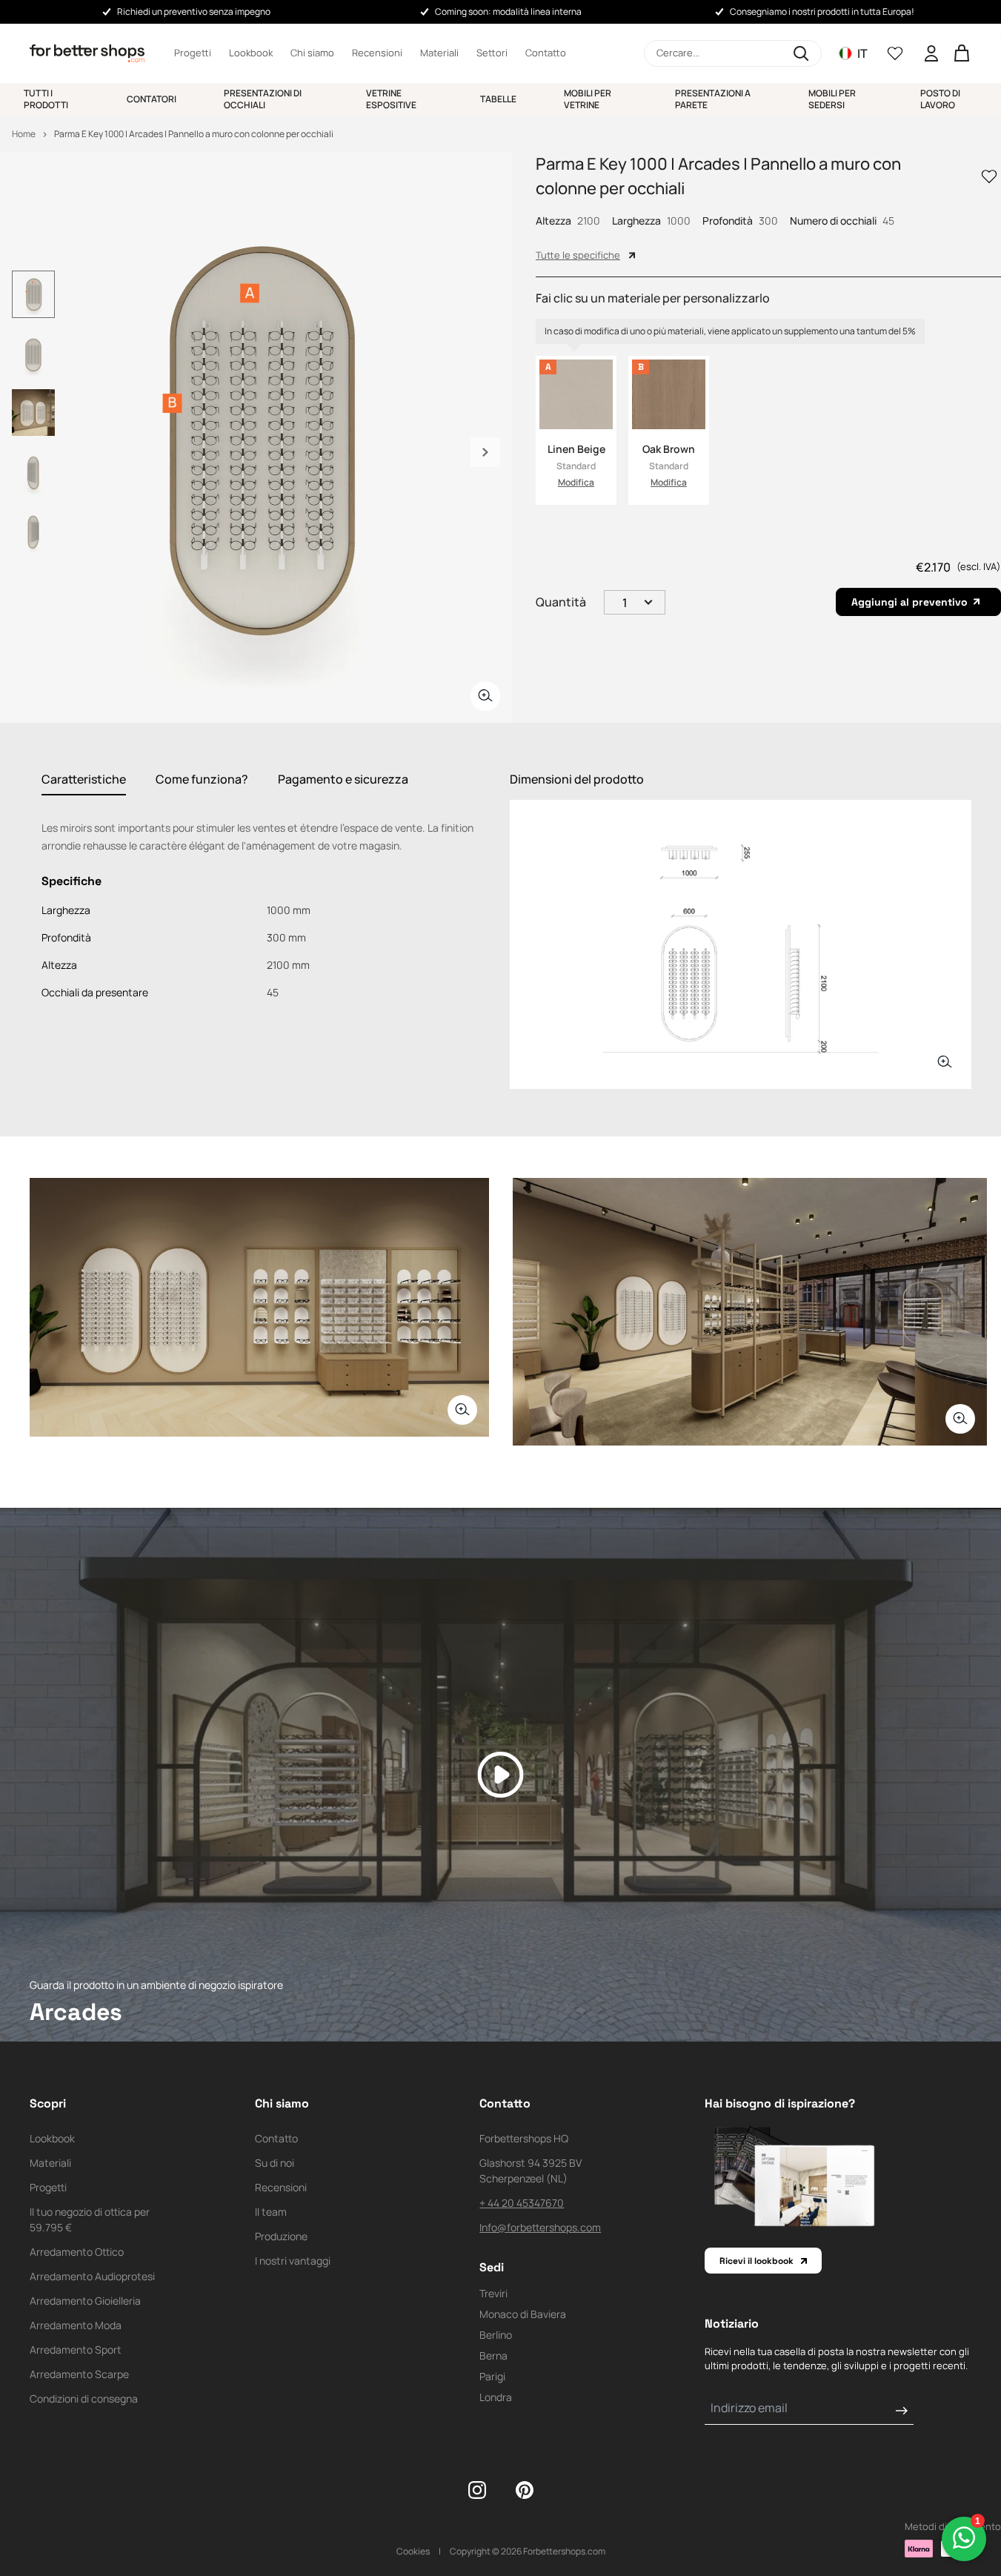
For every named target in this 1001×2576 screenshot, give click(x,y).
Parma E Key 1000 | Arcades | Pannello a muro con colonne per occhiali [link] (194, 134)
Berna (493, 2355)
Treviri (493, 2293)
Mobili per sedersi (832, 99)
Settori (492, 53)
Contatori (152, 99)
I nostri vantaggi (293, 2261)
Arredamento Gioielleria (85, 2301)
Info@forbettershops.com (540, 2227)
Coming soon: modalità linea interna (508, 11)
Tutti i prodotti (46, 99)
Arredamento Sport (76, 2350)
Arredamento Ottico (77, 2252)
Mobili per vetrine (588, 99)
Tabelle (498, 99)
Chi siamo (312, 53)
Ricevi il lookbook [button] (756, 2261)
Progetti (193, 53)
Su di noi (275, 2163)
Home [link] (24, 134)
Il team (271, 2212)
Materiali (439, 53)
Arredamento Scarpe (79, 2374)
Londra (496, 2397)
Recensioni (377, 53)
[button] (733, 53)
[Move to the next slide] (485, 452)
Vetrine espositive (391, 99)
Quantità (561, 602)
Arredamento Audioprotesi (92, 2276)
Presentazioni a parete (713, 99)
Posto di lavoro (940, 99)
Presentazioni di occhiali (263, 99)
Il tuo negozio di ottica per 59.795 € (90, 2219)
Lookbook (251, 53)
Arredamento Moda (76, 2325)
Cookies (413, 2551)
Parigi (492, 2376)
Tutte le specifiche (578, 255)
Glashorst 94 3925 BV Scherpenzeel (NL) (531, 2171)
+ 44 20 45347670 (522, 2203)
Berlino (496, 2335)
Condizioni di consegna (84, 2398)
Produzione (281, 2236)
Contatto (546, 53)
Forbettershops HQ (524, 2138)
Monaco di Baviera (523, 2314)
